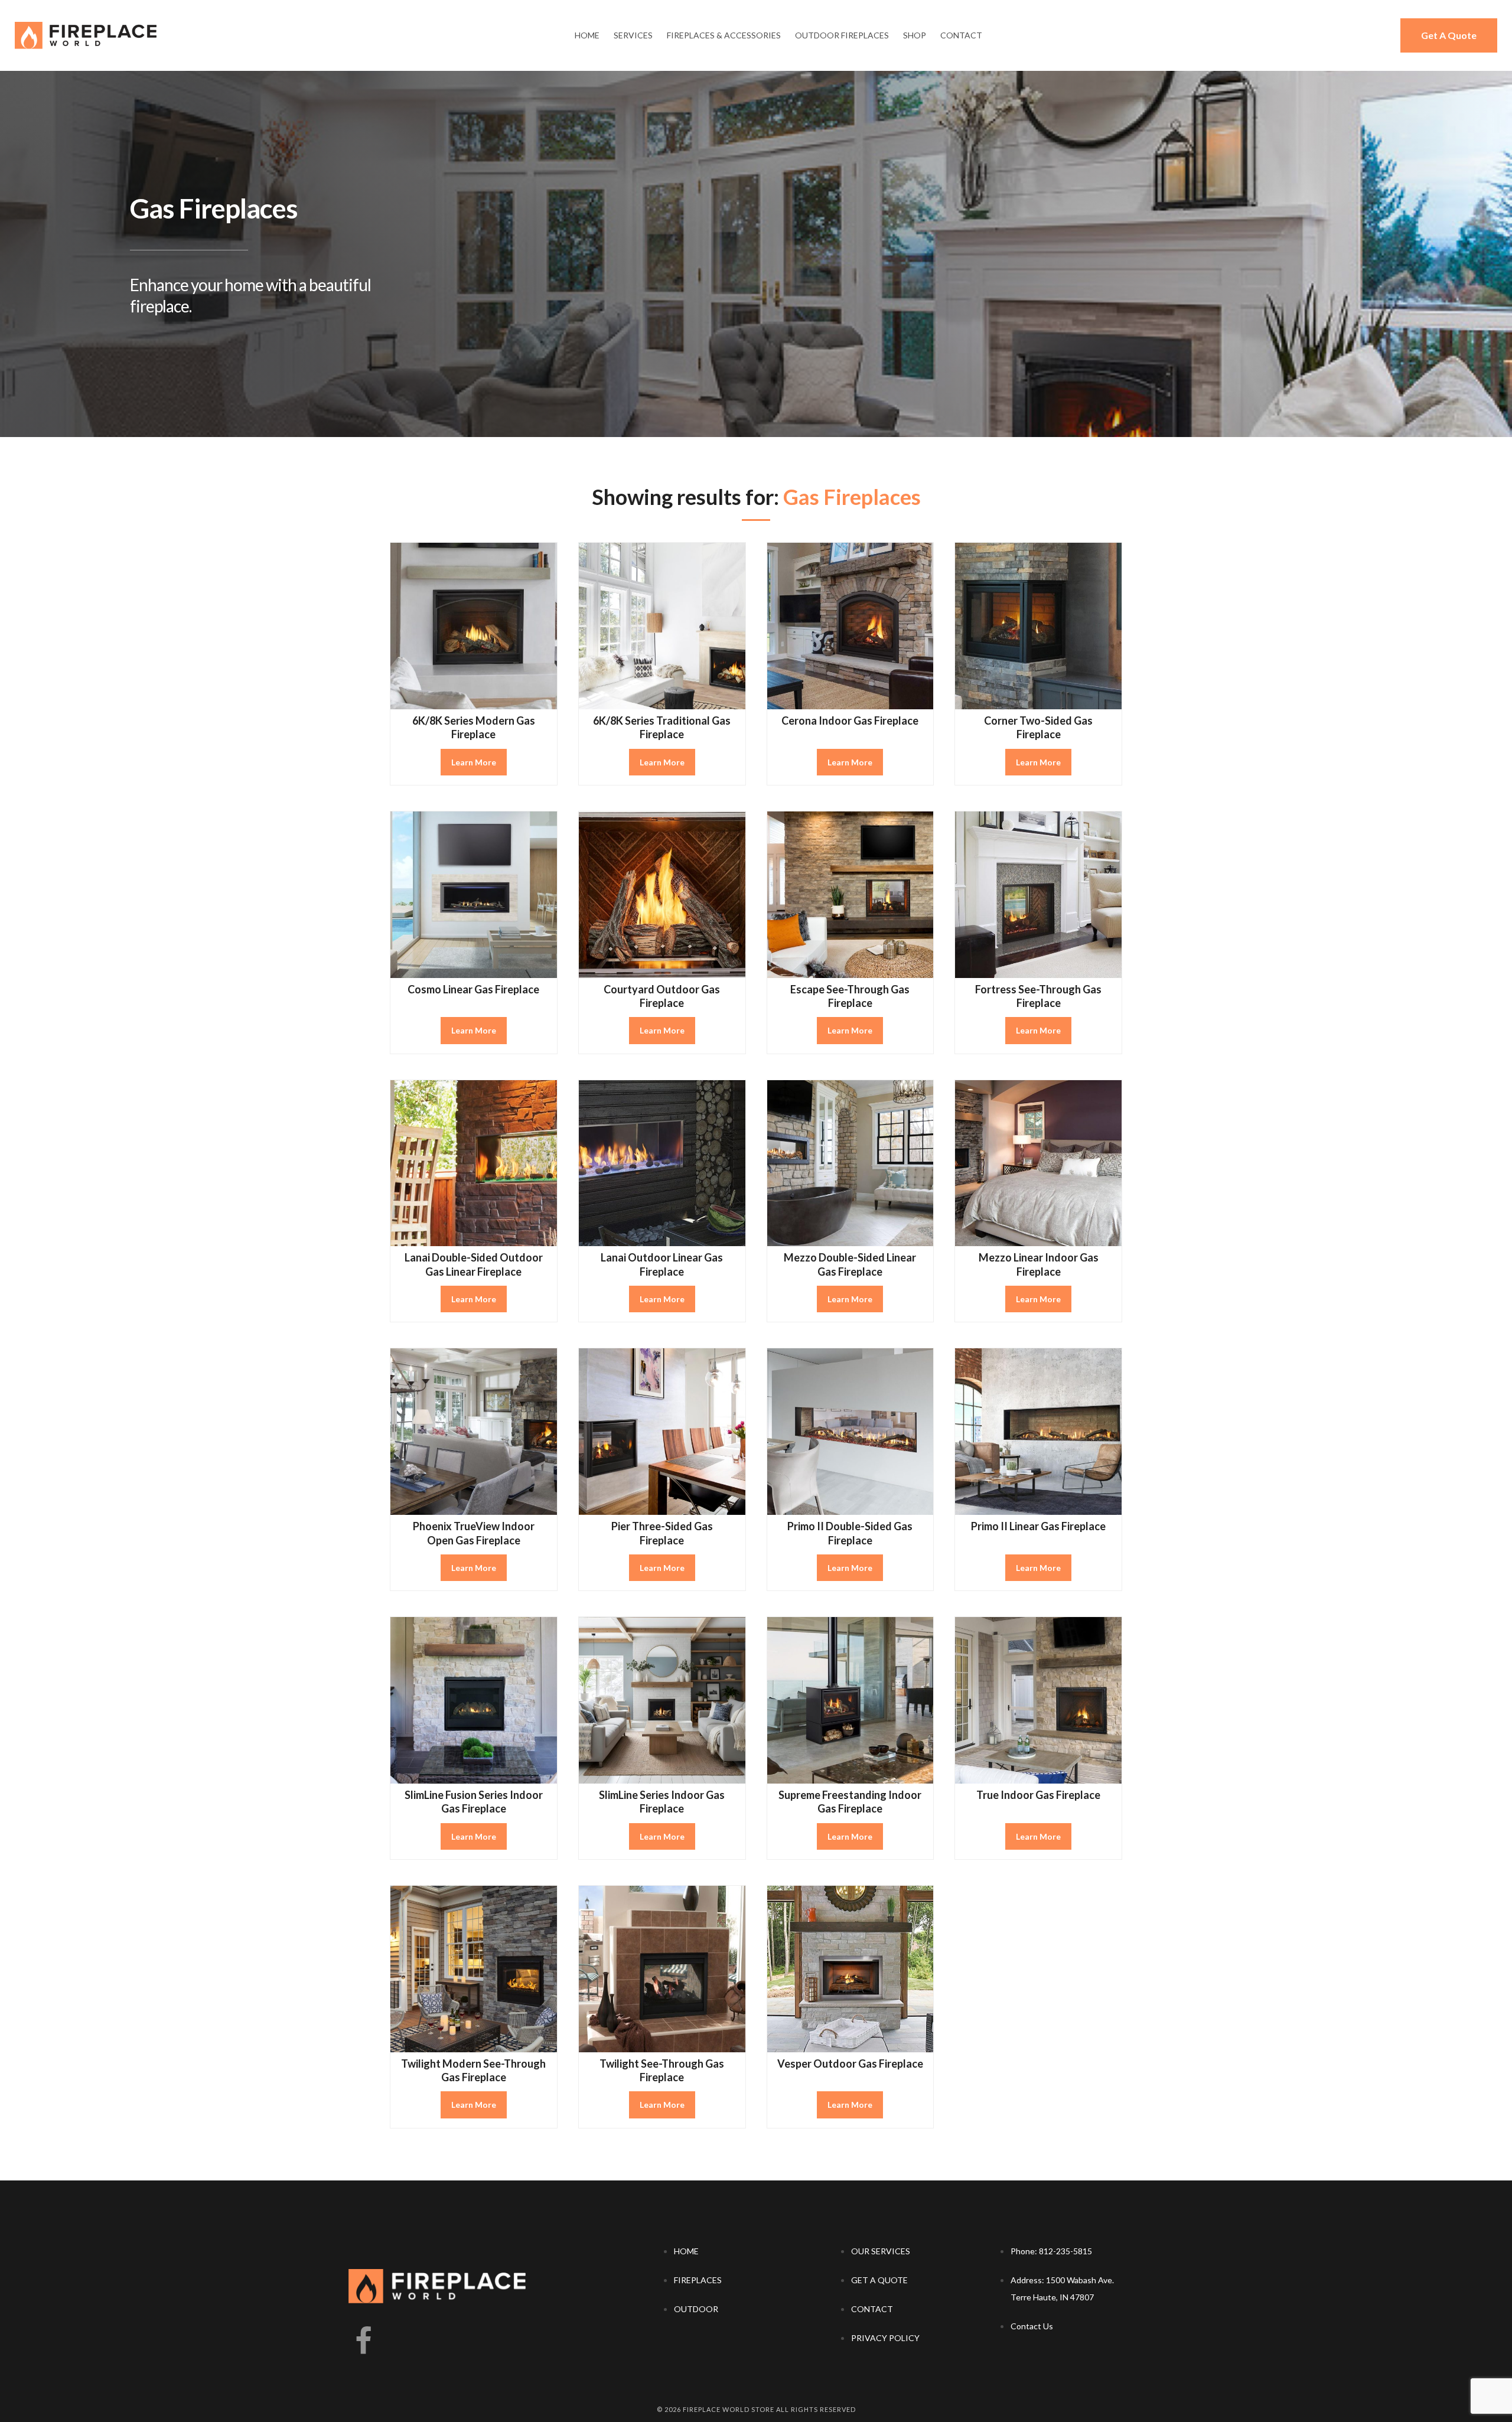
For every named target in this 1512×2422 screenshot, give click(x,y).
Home (587, 35)
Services (633, 35)
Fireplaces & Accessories (724, 35)
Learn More (474, 762)
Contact (961, 35)
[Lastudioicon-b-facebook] (363, 2342)
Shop (915, 35)
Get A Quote (1449, 35)
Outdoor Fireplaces (842, 35)
